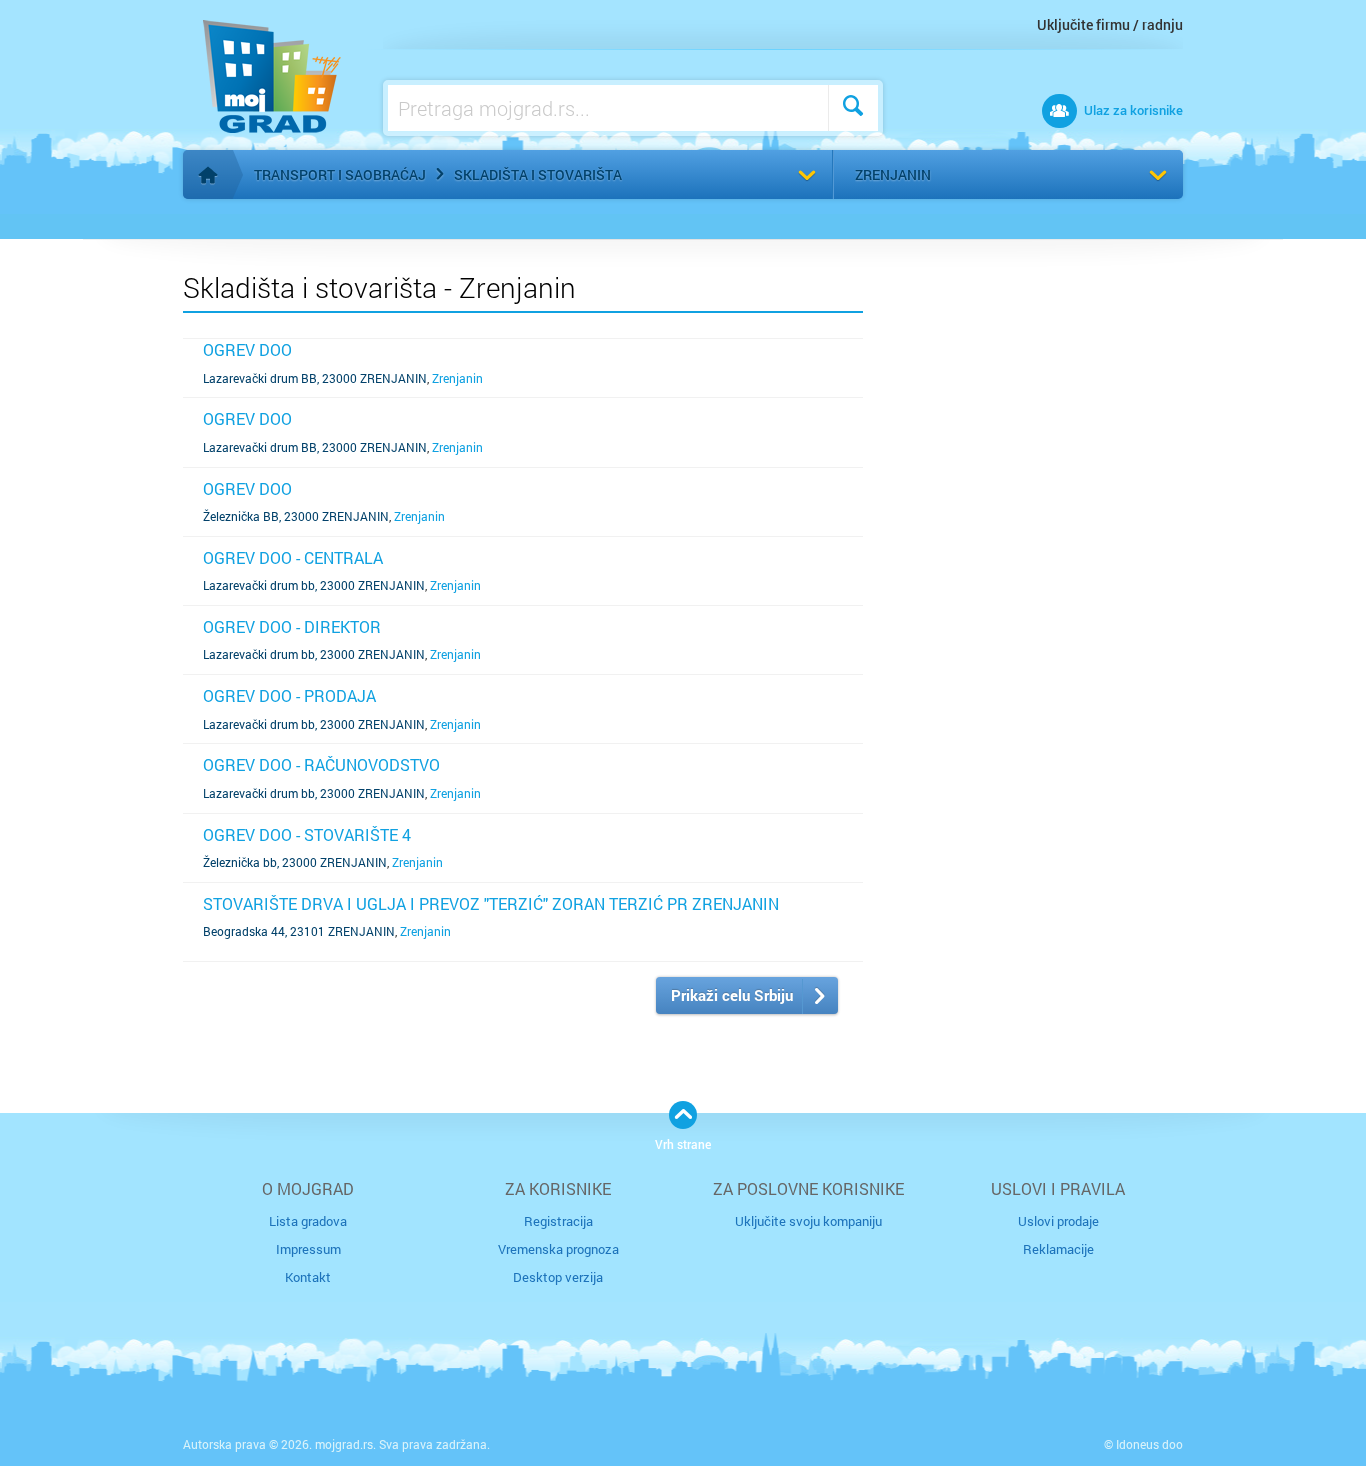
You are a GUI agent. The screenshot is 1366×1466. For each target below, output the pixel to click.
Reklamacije (1058, 1249)
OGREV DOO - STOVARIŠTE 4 (307, 834)
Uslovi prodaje (1058, 1221)
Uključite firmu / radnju (1110, 24)
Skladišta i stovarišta (538, 174)
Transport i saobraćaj (340, 174)
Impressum (308, 1249)
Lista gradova (308, 1221)
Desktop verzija (558, 1277)
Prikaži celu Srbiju (732, 995)
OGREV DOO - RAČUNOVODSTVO (321, 764)
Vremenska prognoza (558, 1249)
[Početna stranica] (208, 175)
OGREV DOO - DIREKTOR (292, 626)
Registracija (558, 1221)
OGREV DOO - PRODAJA (289, 695)
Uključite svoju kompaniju (808, 1221)
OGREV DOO (247, 349)
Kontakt (308, 1277)
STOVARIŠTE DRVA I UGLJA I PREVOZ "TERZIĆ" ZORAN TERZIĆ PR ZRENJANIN (491, 903)
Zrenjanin (893, 174)
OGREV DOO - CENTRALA (293, 557)
